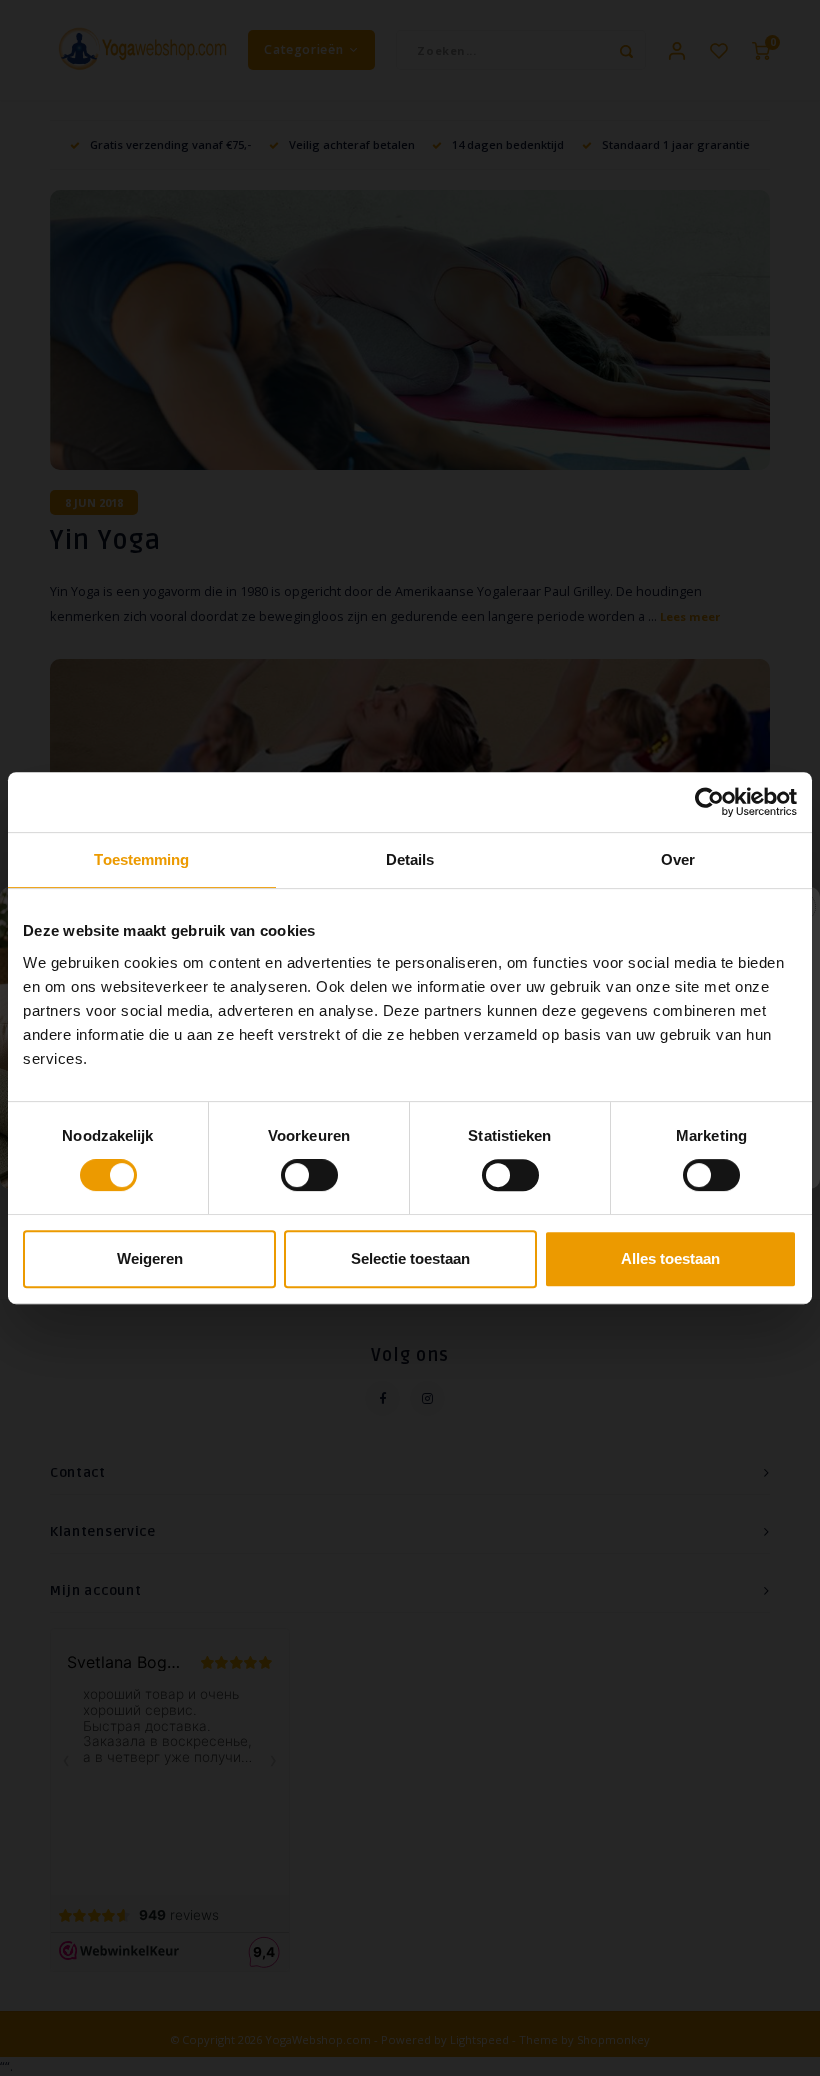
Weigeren (150, 1258)
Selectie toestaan (410, 1258)
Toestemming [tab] (141, 859)
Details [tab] (410, 859)
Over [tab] (678, 859)
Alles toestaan (670, 1258)
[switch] (309, 1175)
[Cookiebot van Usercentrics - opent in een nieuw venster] (709, 802)
